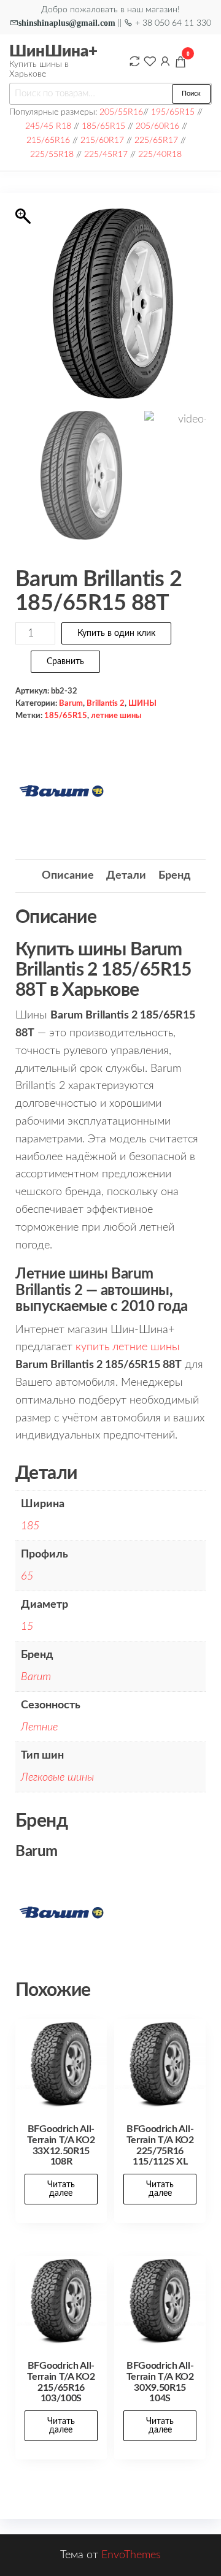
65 (27, 1577)
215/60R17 (102, 140)
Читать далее (61, 2189)
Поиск (191, 94)
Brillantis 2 (106, 703)
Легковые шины (57, 1778)
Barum (71, 703)
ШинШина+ (53, 52)
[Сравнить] (134, 61)
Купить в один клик (116, 633)
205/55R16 (121, 112)
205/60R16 (157, 126)
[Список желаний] (150, 61)
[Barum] (61, 791)
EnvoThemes (131, 2555)
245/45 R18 (48, 126)
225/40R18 (160, 154)
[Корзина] (180, 64)
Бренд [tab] (174, 876)
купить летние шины (128, 1347)
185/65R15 (103, 126)
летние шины (116, 716)
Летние (39, 1727)
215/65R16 (48, 140)
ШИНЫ (142, 703)
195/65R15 (173, 112)
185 (30, 1526)
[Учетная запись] (165, 61)
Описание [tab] (68, 876)
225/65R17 (156, 140)
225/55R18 (52, 154)
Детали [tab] (126, 876)
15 (27, 1627)
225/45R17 (106, 154)
